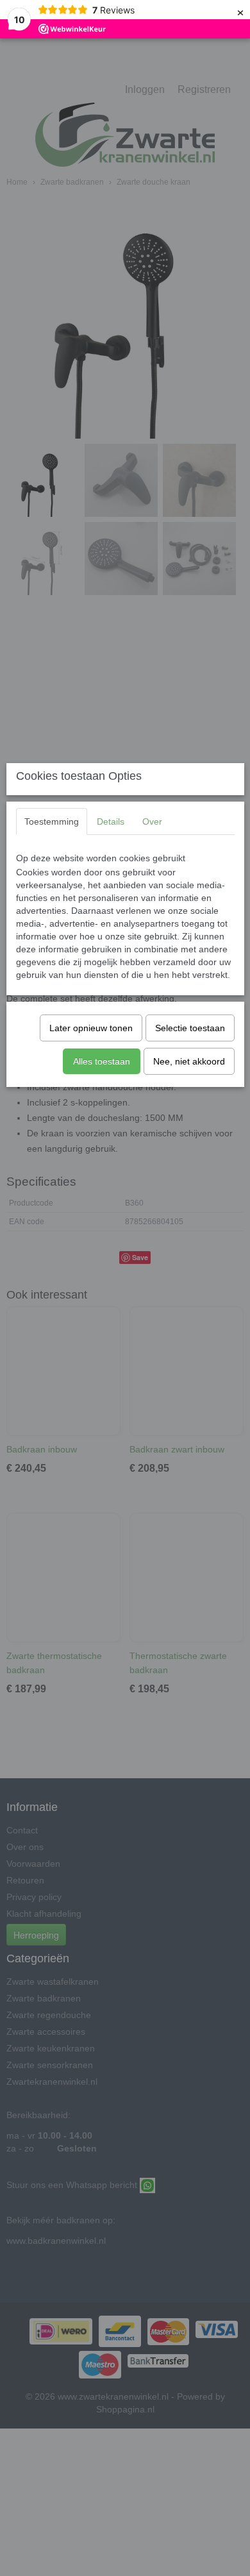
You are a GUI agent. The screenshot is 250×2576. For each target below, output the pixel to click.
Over (152, 821)
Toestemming (52, 821)
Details (111, 821)
